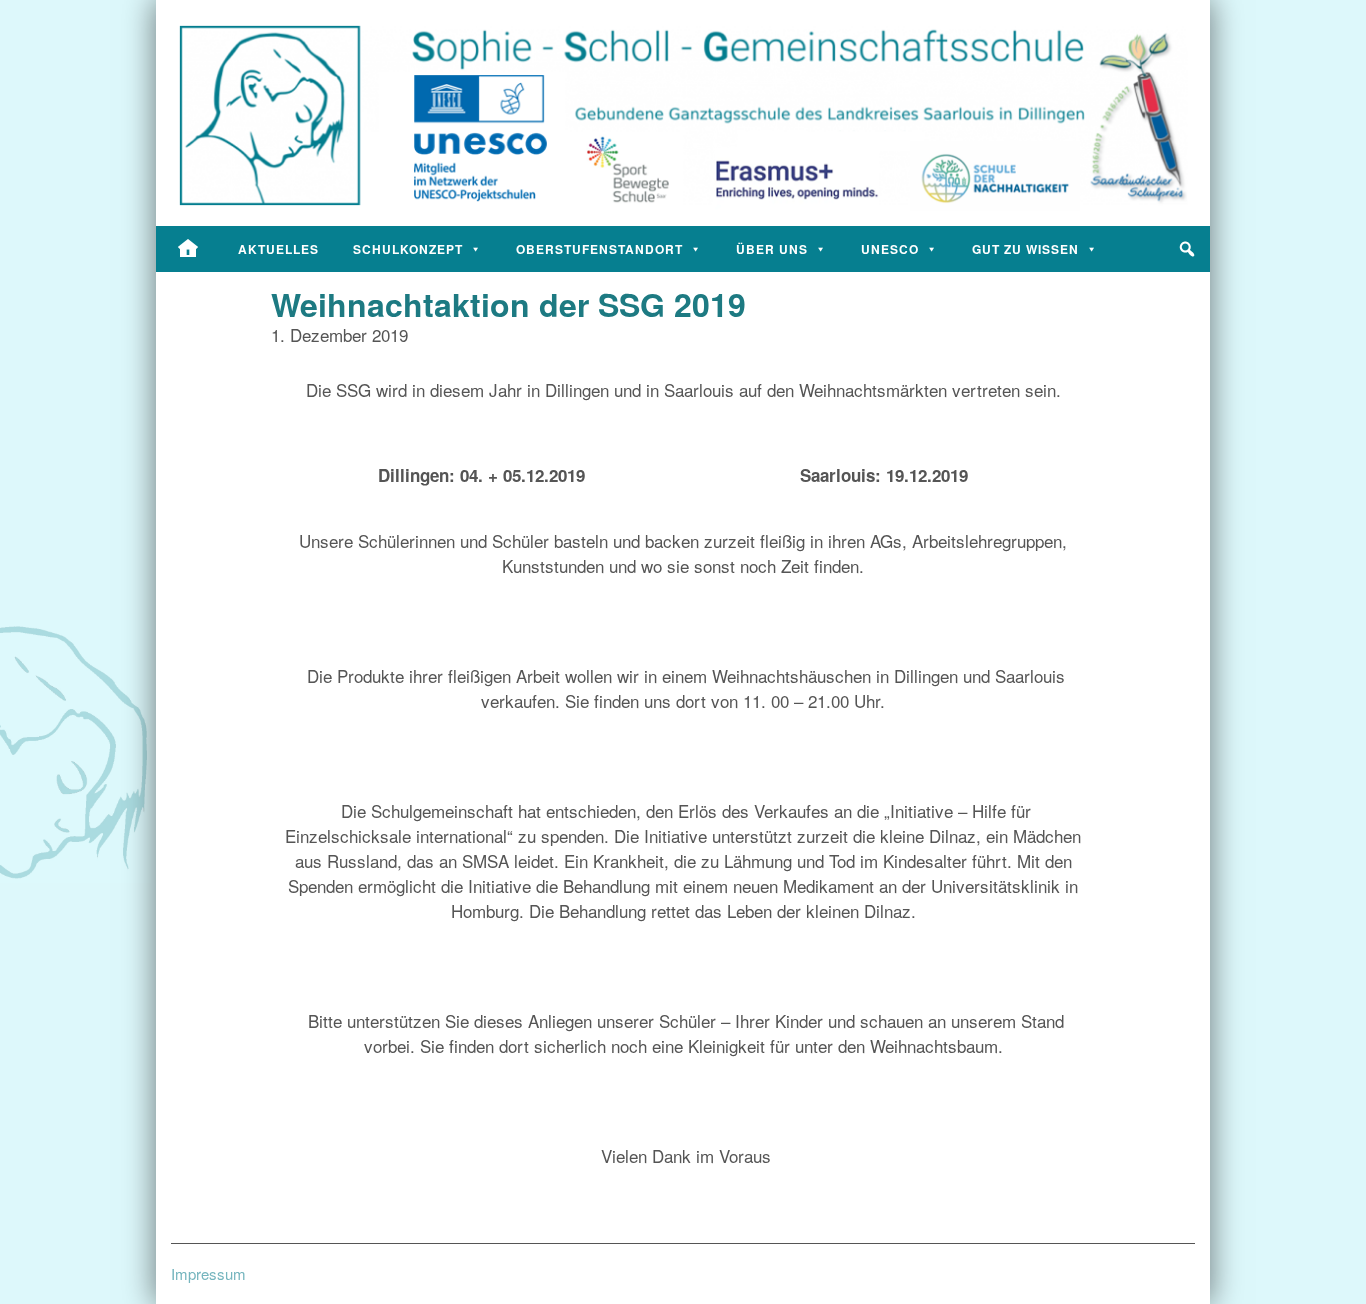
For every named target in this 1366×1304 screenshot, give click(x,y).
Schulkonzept (408, 249)
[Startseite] (188, 249)
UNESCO (890, 249)
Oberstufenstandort (599, 249)
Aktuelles (278, 249)
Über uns (772, 249)
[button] (1187, 249)
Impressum (208, 1273)
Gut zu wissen (1025, 249)
